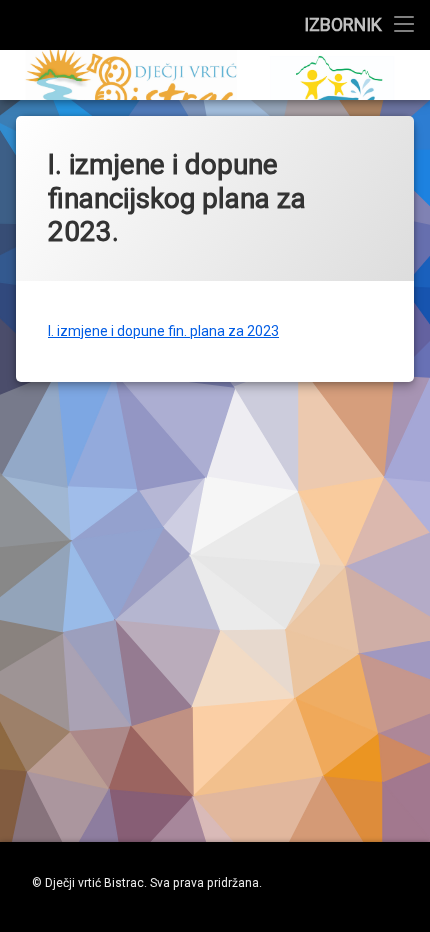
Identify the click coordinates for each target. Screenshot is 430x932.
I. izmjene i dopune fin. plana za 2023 (163, 331)
